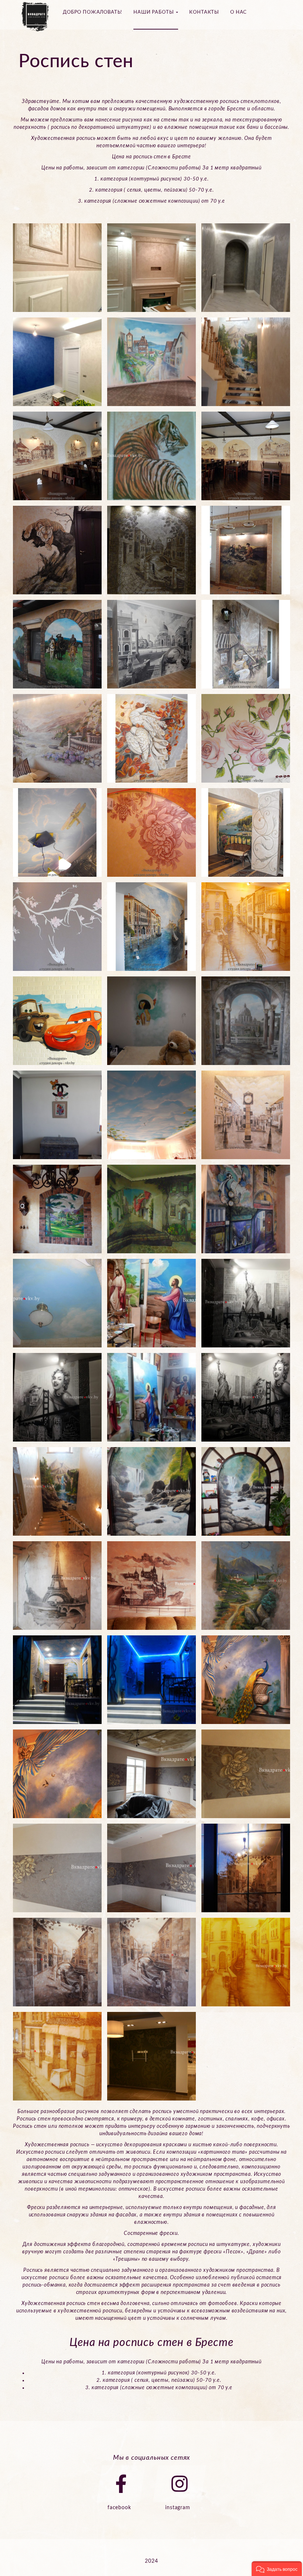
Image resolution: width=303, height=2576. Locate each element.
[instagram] (180, 2484)
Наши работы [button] (154, 12)
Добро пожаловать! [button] (93, 12)
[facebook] (121, 2484)
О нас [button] (239, 12)
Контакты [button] (204, 12)
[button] (277, 2569)
